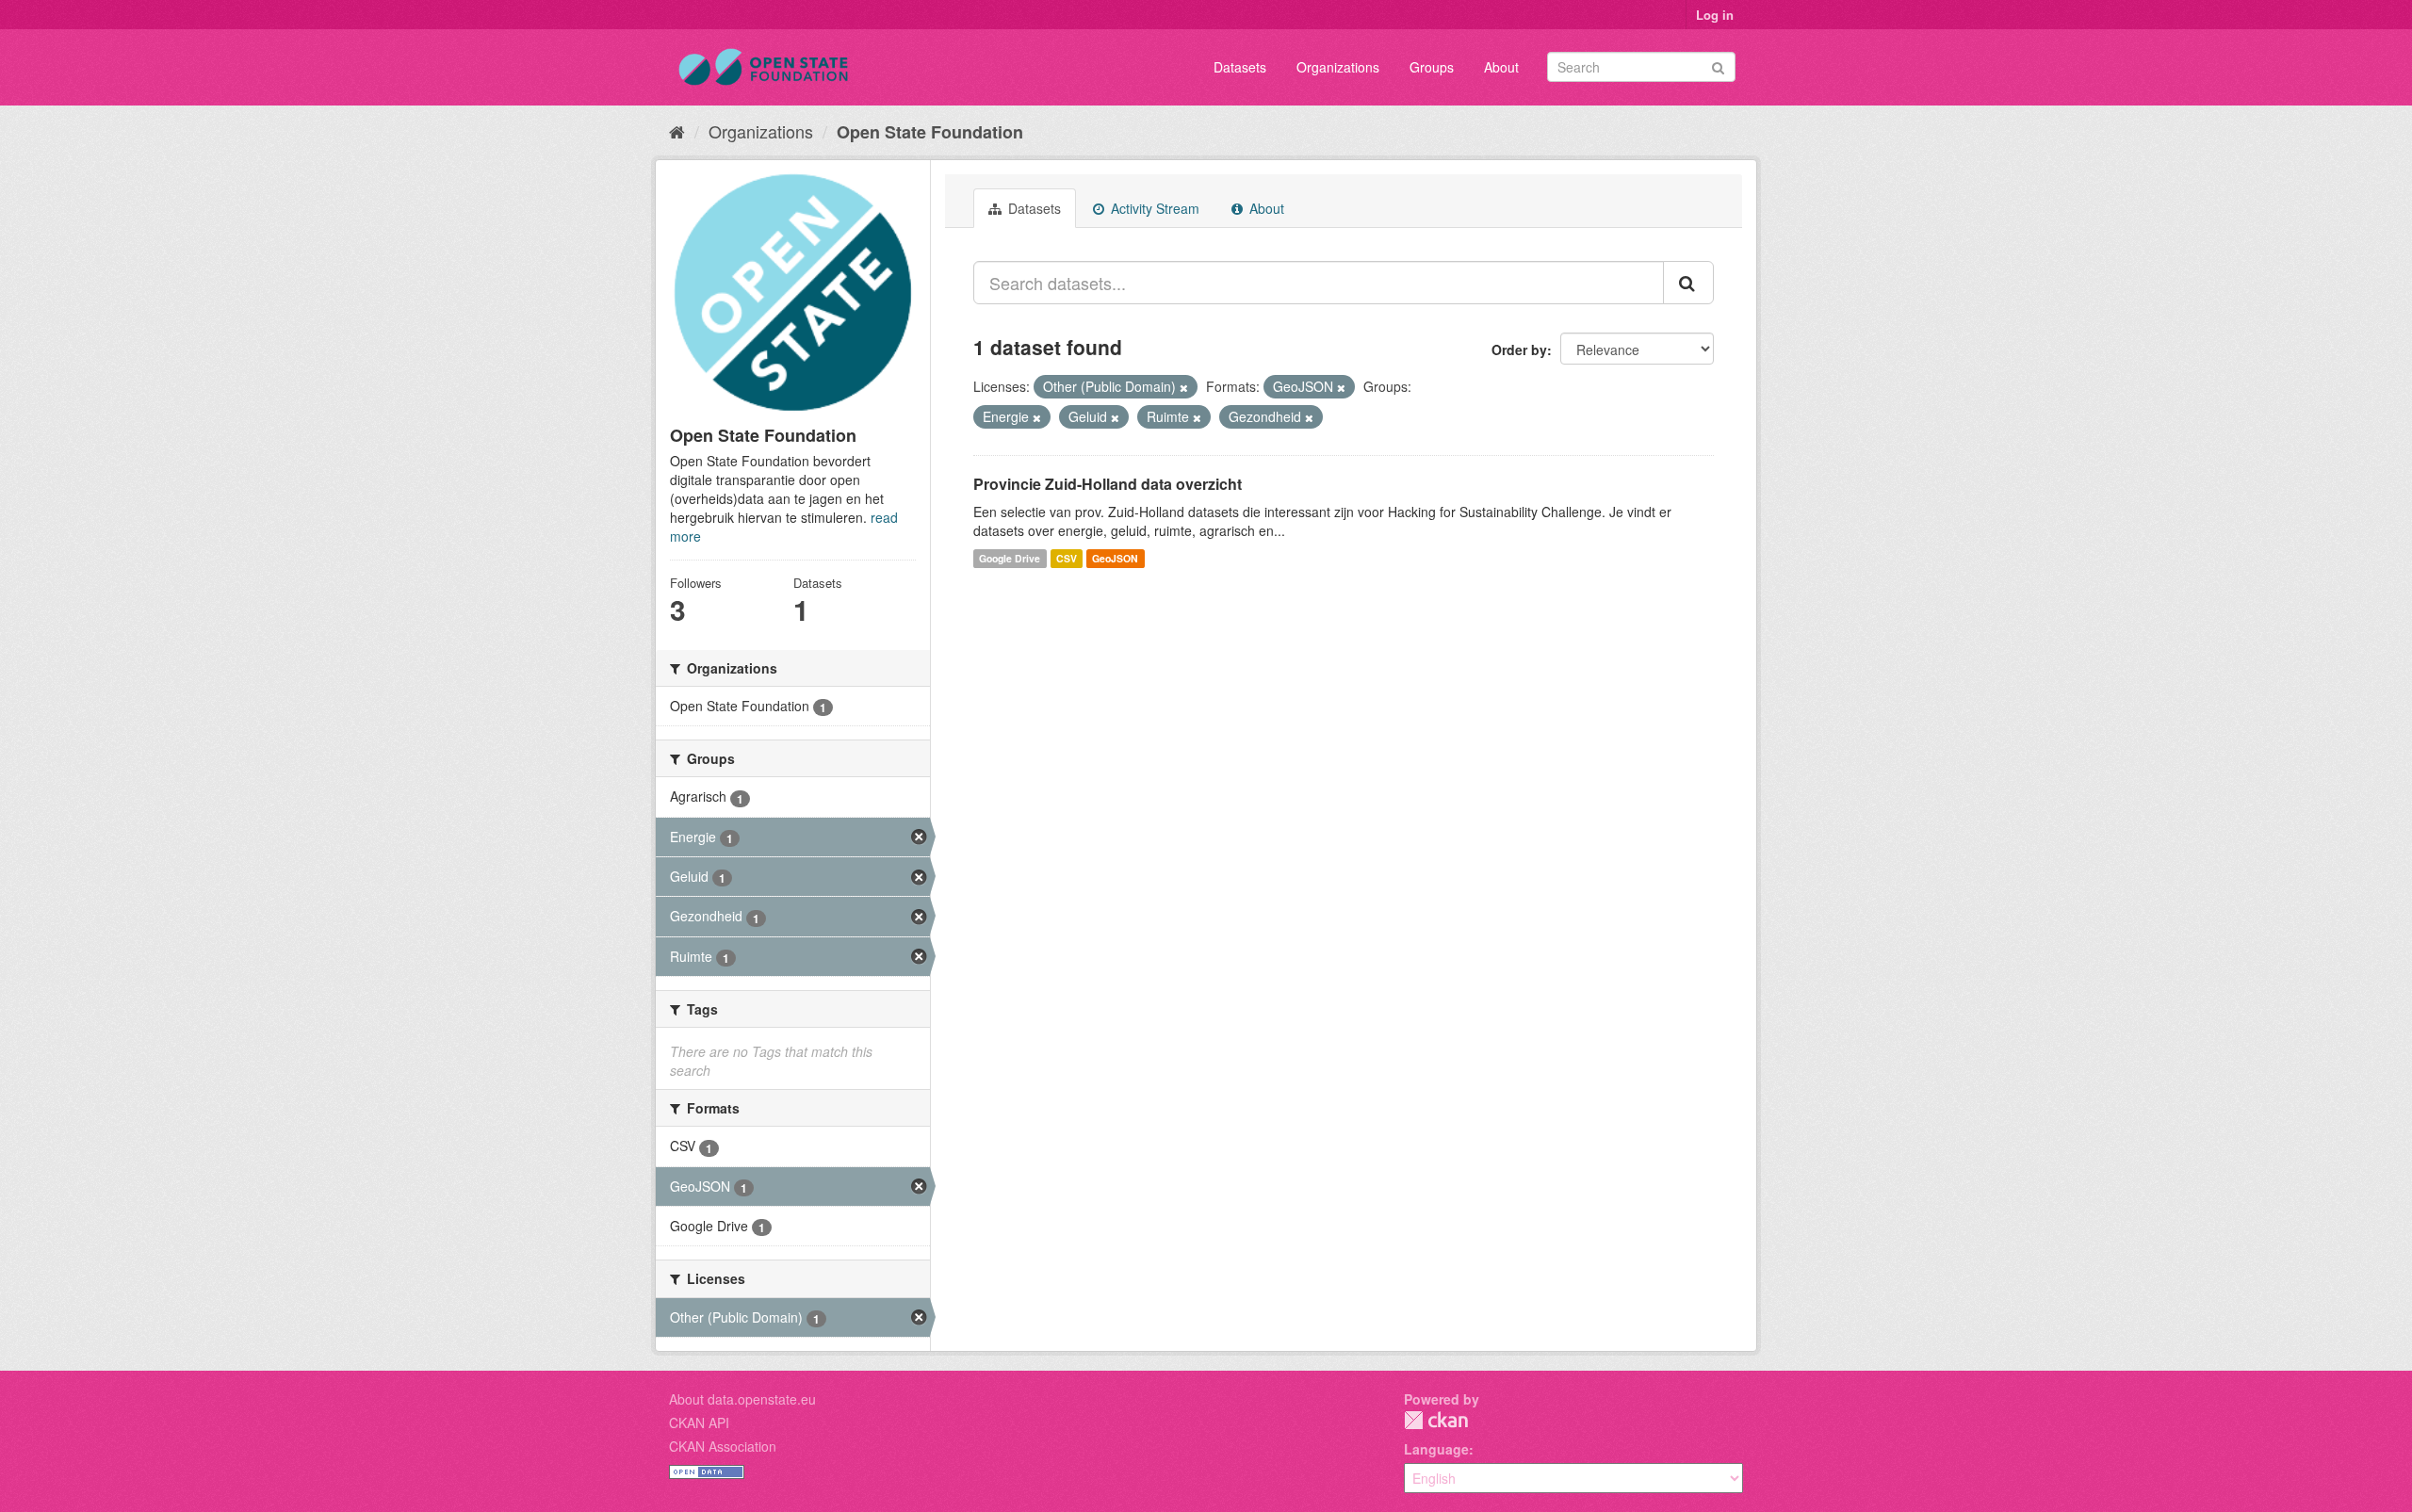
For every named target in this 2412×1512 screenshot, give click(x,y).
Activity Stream (1153, 208)
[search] (1688, 283)
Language (1436, 1449)
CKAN (1436, 1420)
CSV (1067, 558)
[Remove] (1184, 387)
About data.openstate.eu (742, 1399)
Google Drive (1010, 558)
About (1501, 67)
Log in (1715, 15)
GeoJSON (1115, 558)
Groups (1432, 67)
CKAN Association (723, 1446)
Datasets (1240, 67)
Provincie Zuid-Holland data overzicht (1108, 484)
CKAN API (699, 1423)
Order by (1519, 350)
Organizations (1338, 67)
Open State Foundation (930, 132)
